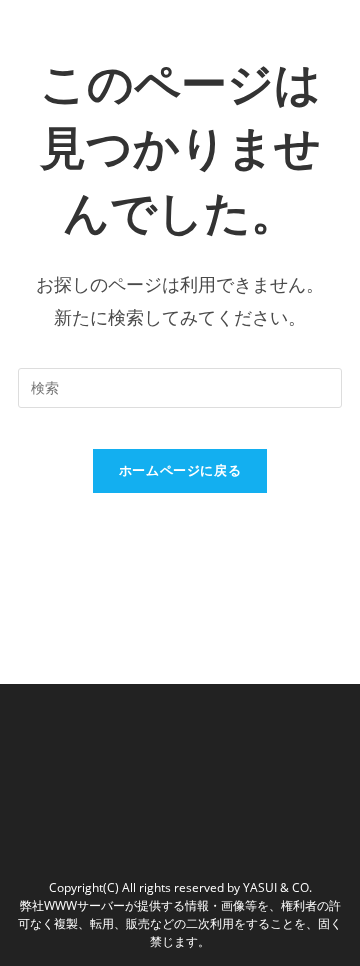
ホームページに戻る (180, 470)
